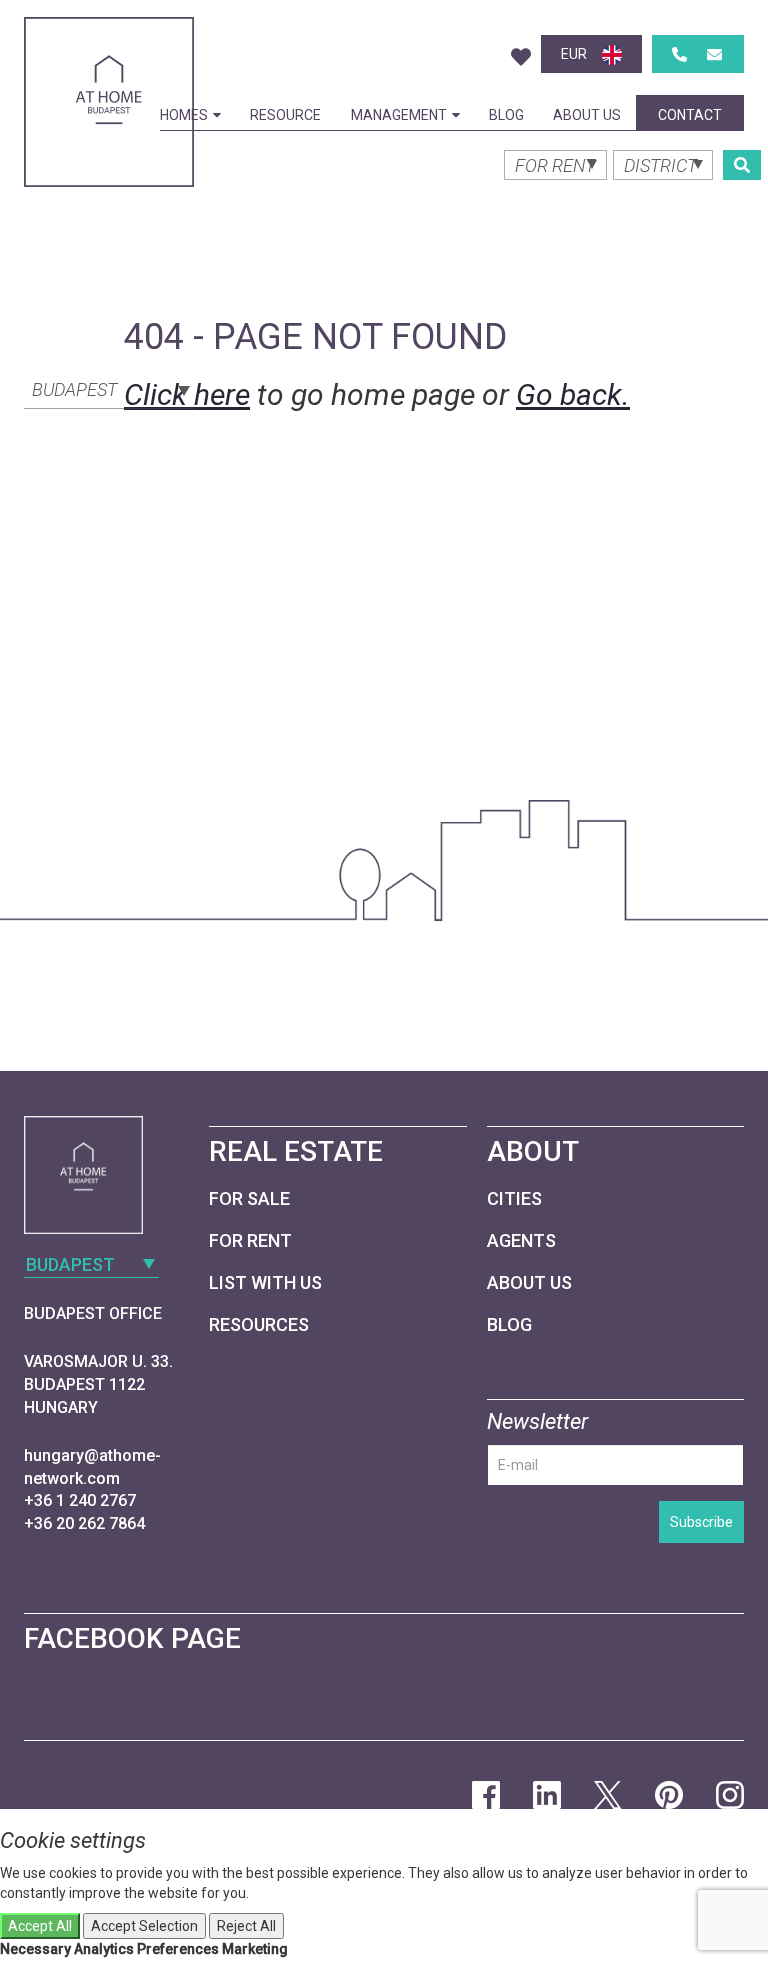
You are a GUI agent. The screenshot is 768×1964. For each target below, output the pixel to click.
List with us (265, 1282)
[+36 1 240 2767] (679, 54)
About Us (587, 115)
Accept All (40, 1926)
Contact (690, 115)
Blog (506, 115)
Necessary (35, 1949)
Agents (521, 1240)
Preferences (178, 1949)
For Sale (249, 1198)
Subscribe (701, 1522)
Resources (259, 1324)
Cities (514, 1198)
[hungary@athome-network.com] (714, 54)
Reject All (246, 1926)
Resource (285, 115)
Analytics (104, 1949)
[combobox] (109, 388)
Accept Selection (144, 1926)
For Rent (250, 1240)
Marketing (255, 1949)
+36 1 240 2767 (80, 1500)
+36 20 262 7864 (84, 1523)
